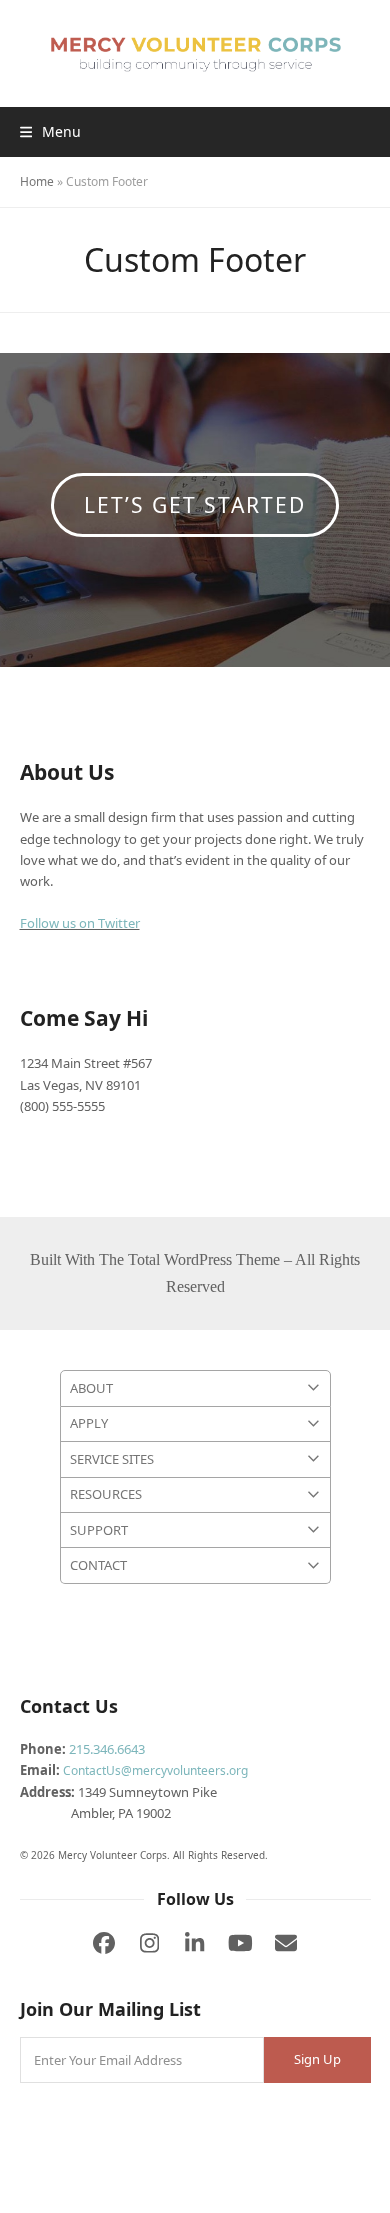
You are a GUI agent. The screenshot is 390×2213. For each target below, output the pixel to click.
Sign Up (317, 2059)
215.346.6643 (107, 1749)
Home (37, 181)
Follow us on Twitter (80, 923)
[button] (50, 131)
